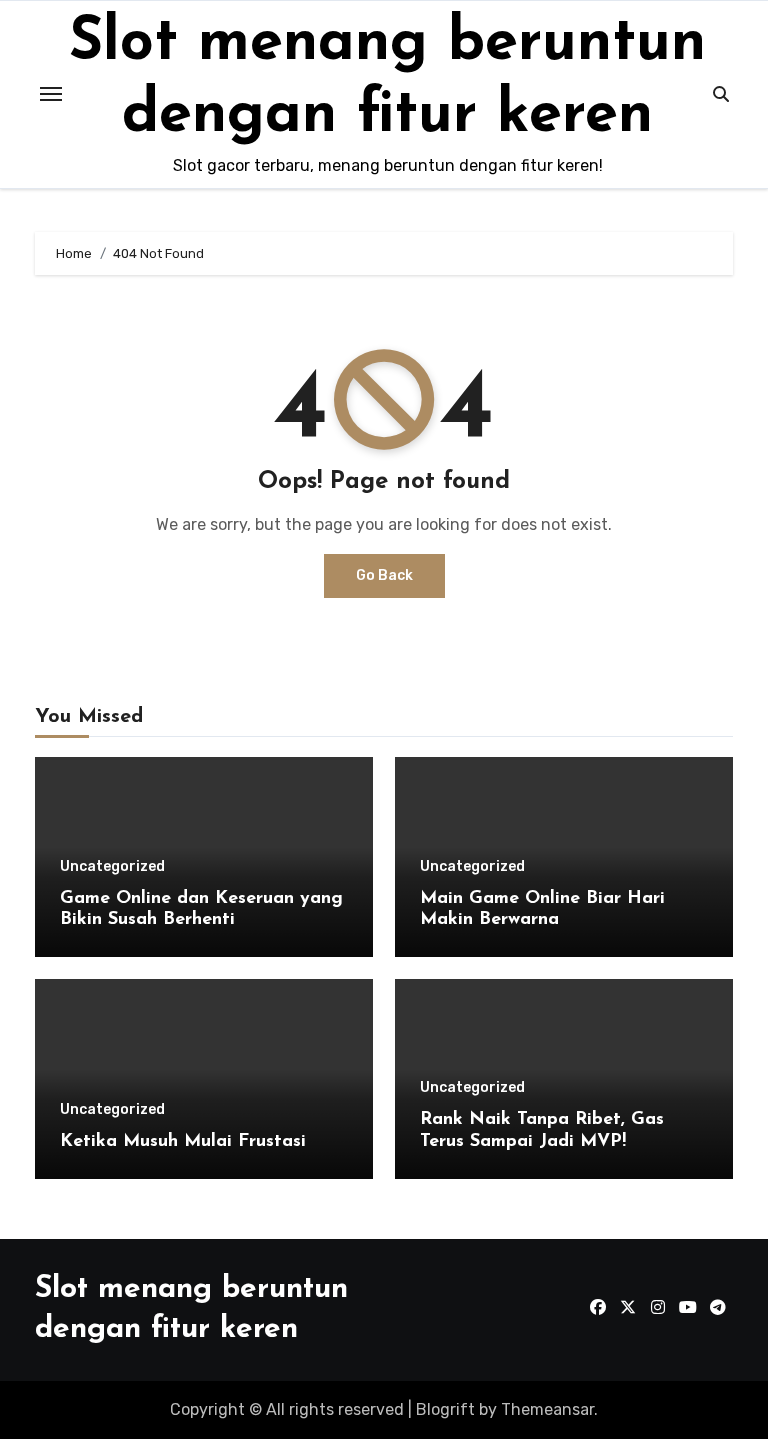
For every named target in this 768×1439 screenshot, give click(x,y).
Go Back (384, 575)
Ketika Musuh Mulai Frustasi (183, 1142)
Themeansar (547, 1409)
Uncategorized (112, 867)
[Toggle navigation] (51, 94)
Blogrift (445, 1409)
